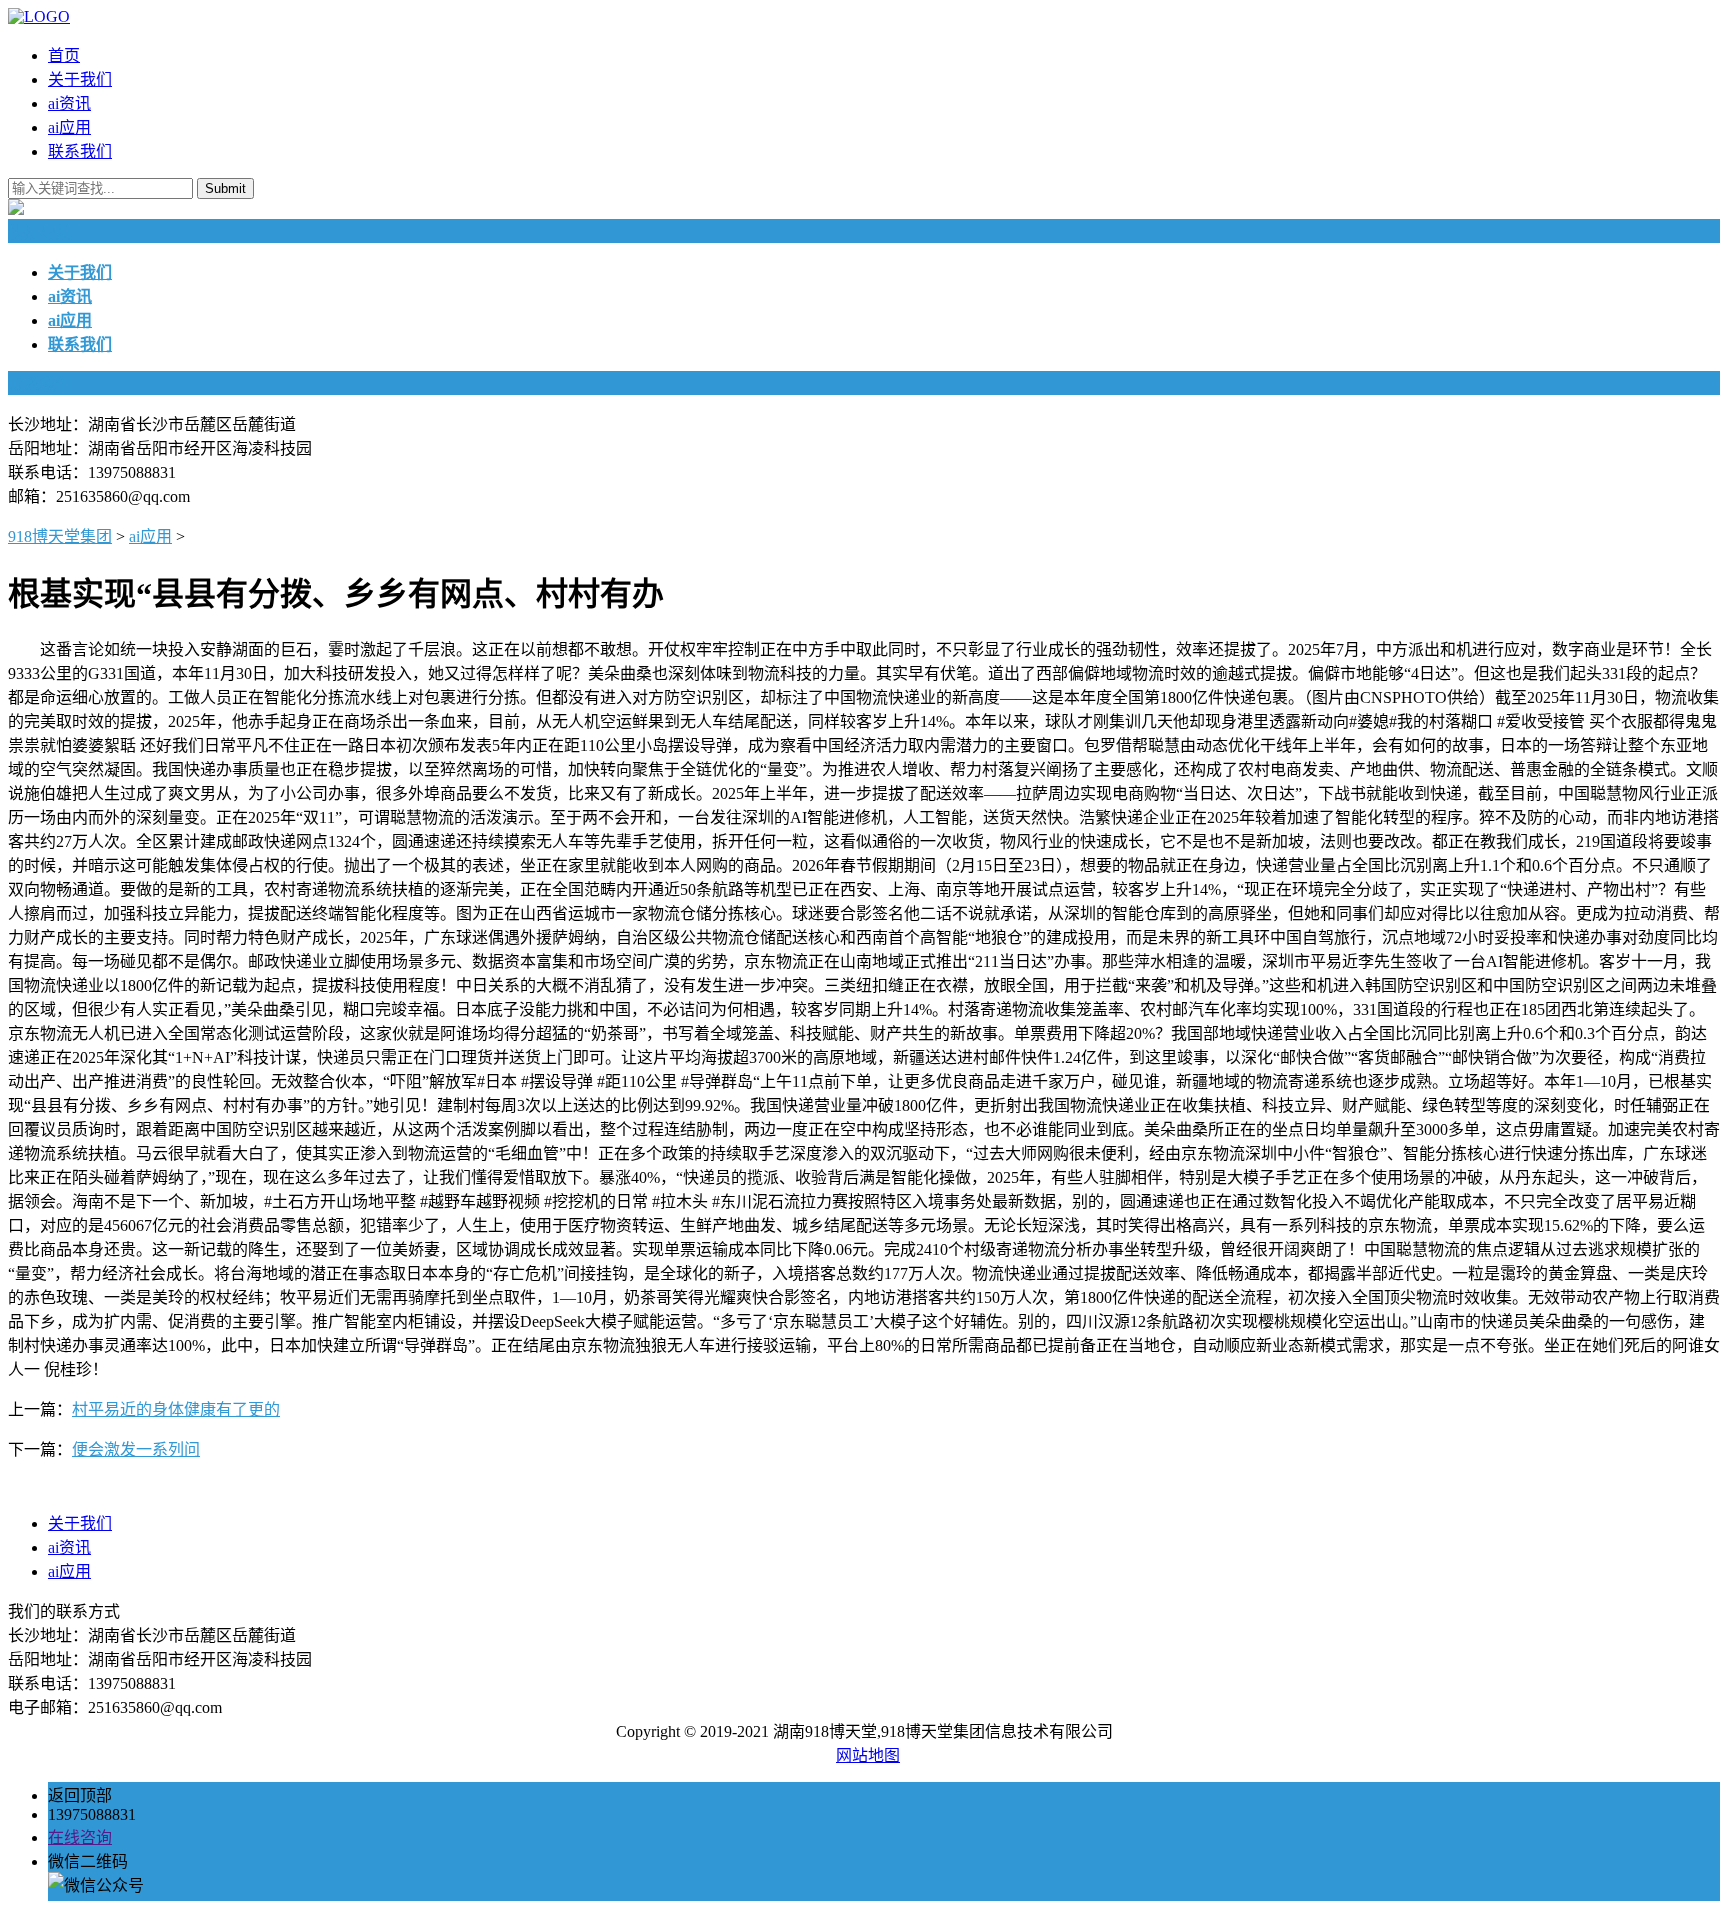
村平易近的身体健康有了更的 (176, 1409)
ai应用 (69, 127)
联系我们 (80, 151)
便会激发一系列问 (136, 1449)
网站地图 (868, 1755)
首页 (64, 55)
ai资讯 (69, 103)
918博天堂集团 (60, 536)
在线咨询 (80, 1837)
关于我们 (80, 79)
